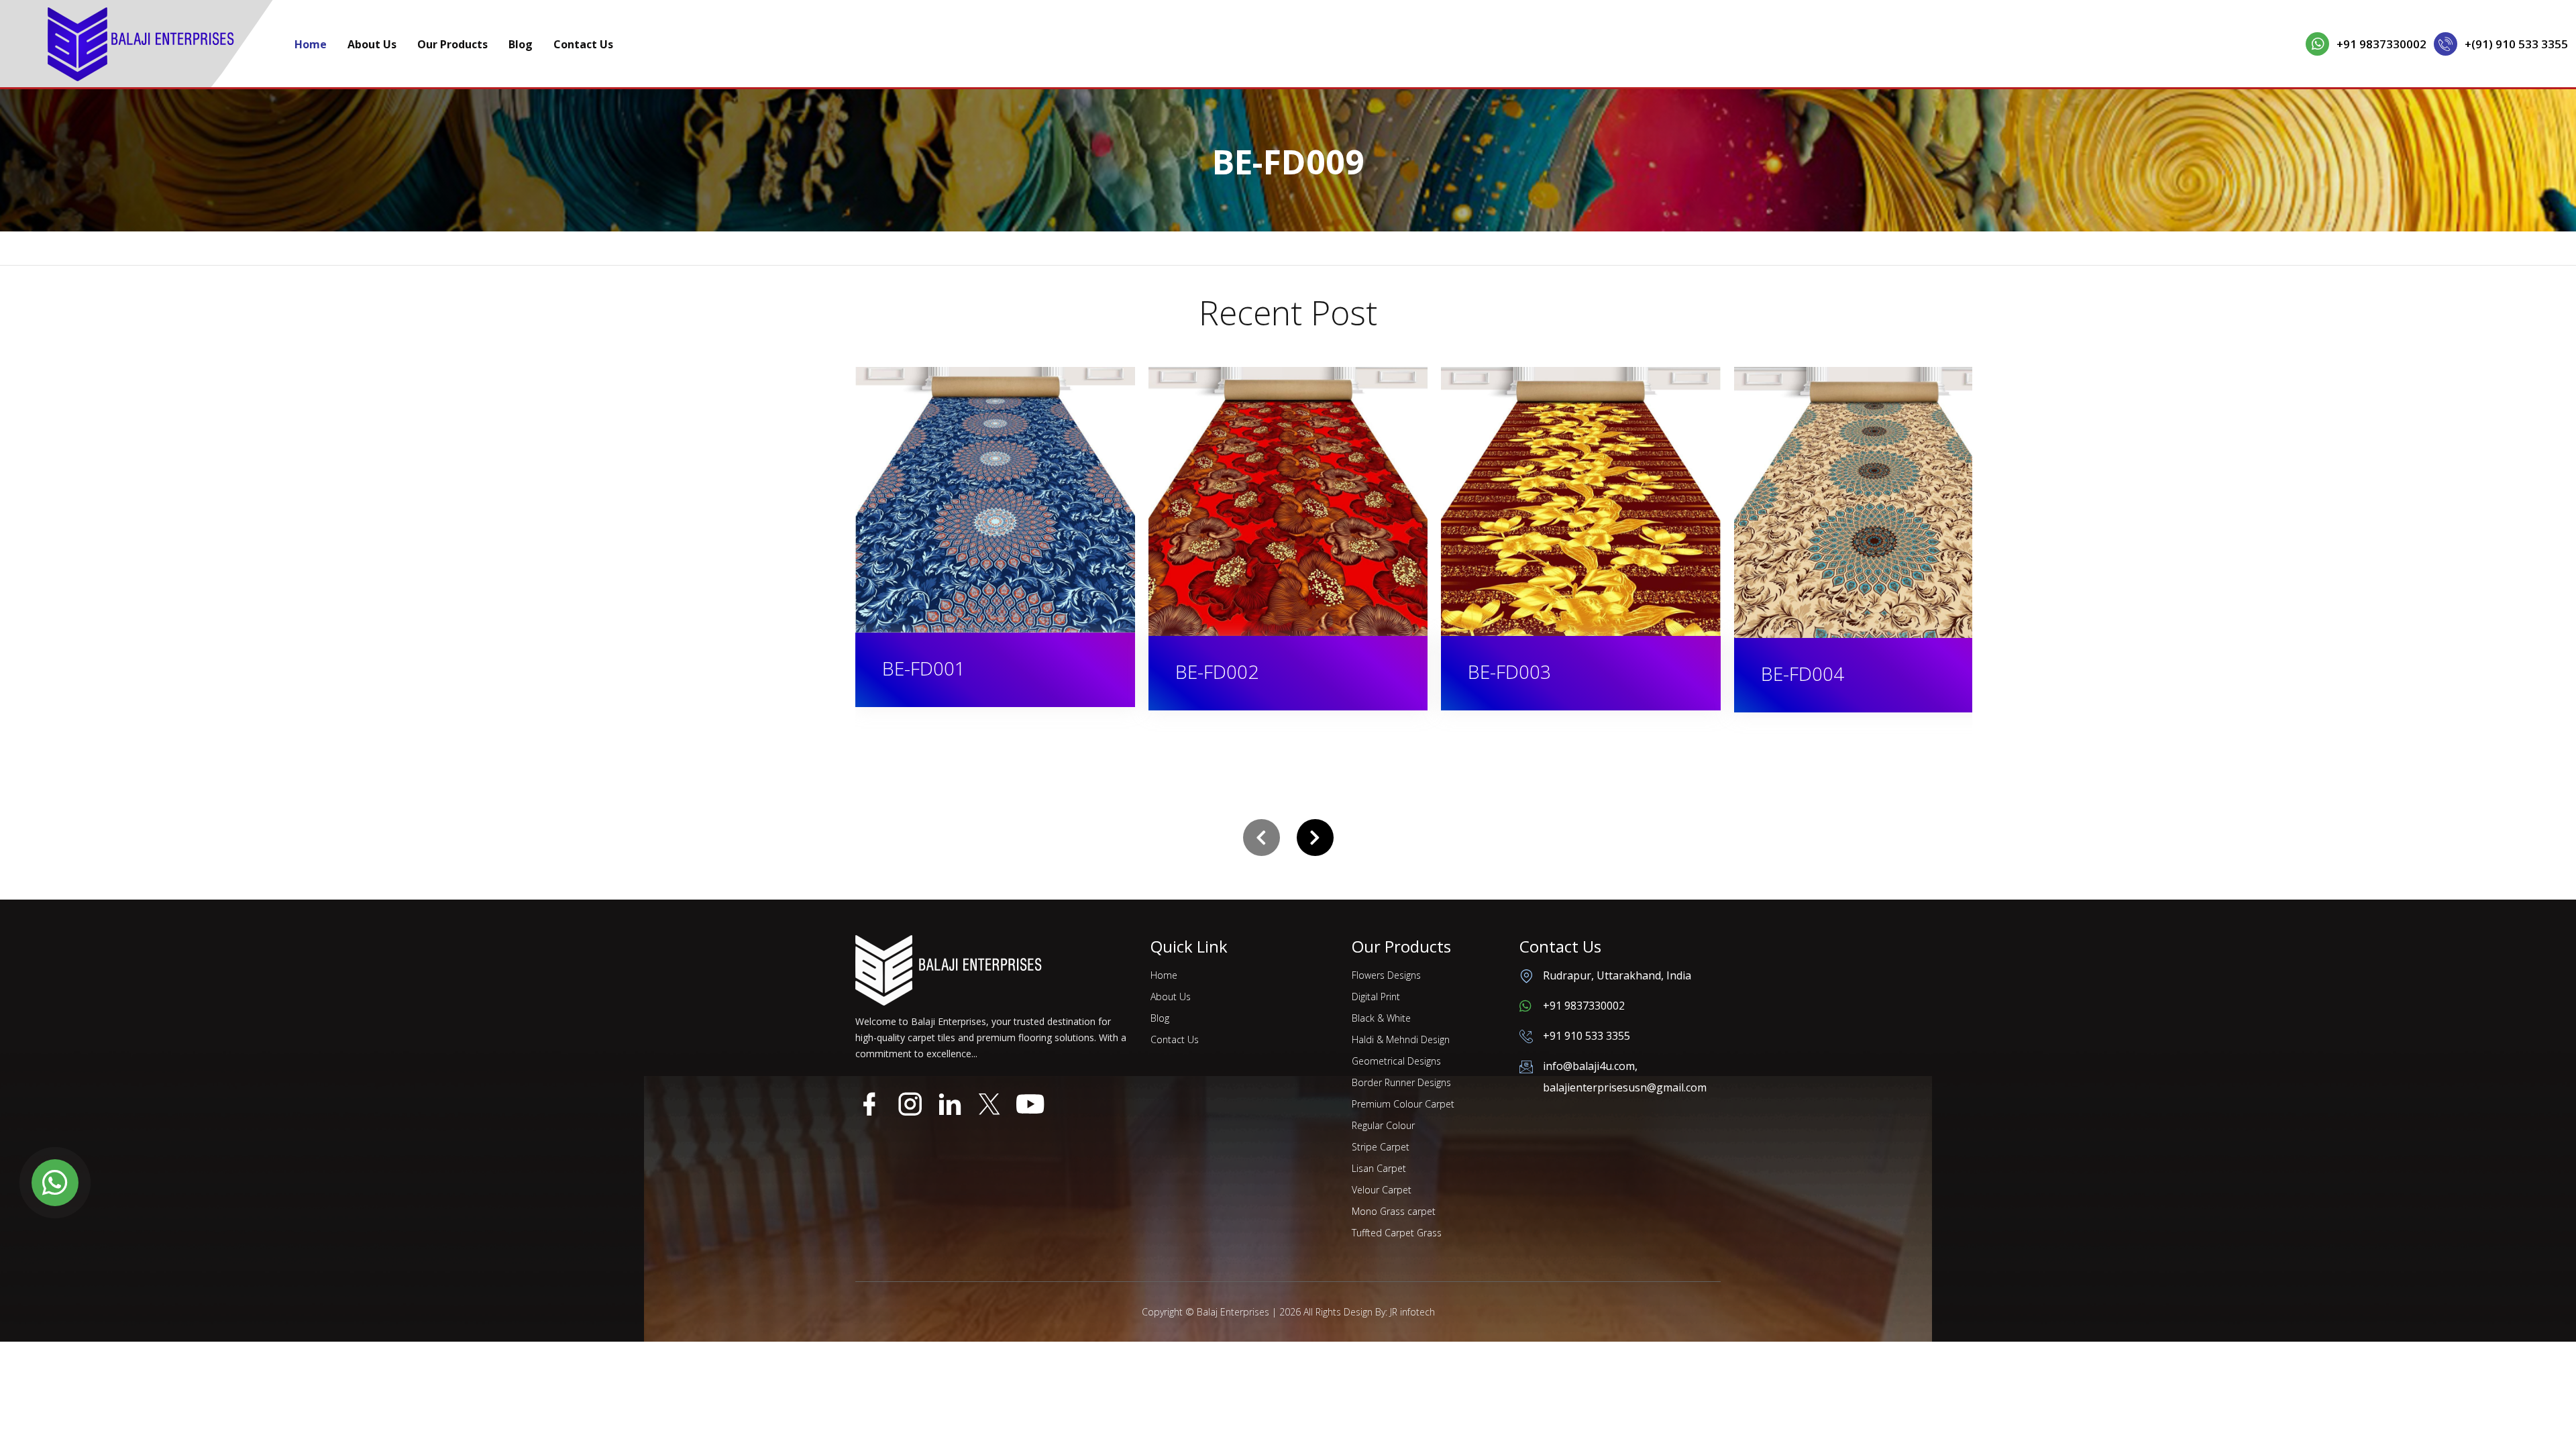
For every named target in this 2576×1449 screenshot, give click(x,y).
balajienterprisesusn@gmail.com (1625, 1087)
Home (311, 44)
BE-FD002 (924, 672)
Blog (521, 44)
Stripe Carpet (1381, 1147)
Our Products (452, 44)
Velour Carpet (1382, 1190)
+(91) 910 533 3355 (2516, 44)
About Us (372, 44)
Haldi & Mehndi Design (1401, 1039)
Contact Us (583, 44)
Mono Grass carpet (1394, 1211)
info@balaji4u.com (1589, 1066)
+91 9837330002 (2381, 44)
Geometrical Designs (1396, 1061)
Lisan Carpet (1379, 1168)
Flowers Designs (1386, 975)
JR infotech (1412, 1312)
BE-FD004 (1510, 674)
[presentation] (1262, 838)
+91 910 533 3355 (1587, 1036)
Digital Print (1376, 997)
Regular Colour (1383, 1125)
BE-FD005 (1803, 671)
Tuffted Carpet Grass (1397, 1233)
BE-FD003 (1217, 672)
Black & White (1381, 1018)
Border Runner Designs (1401, 1082)
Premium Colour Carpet (1403, 1104)
